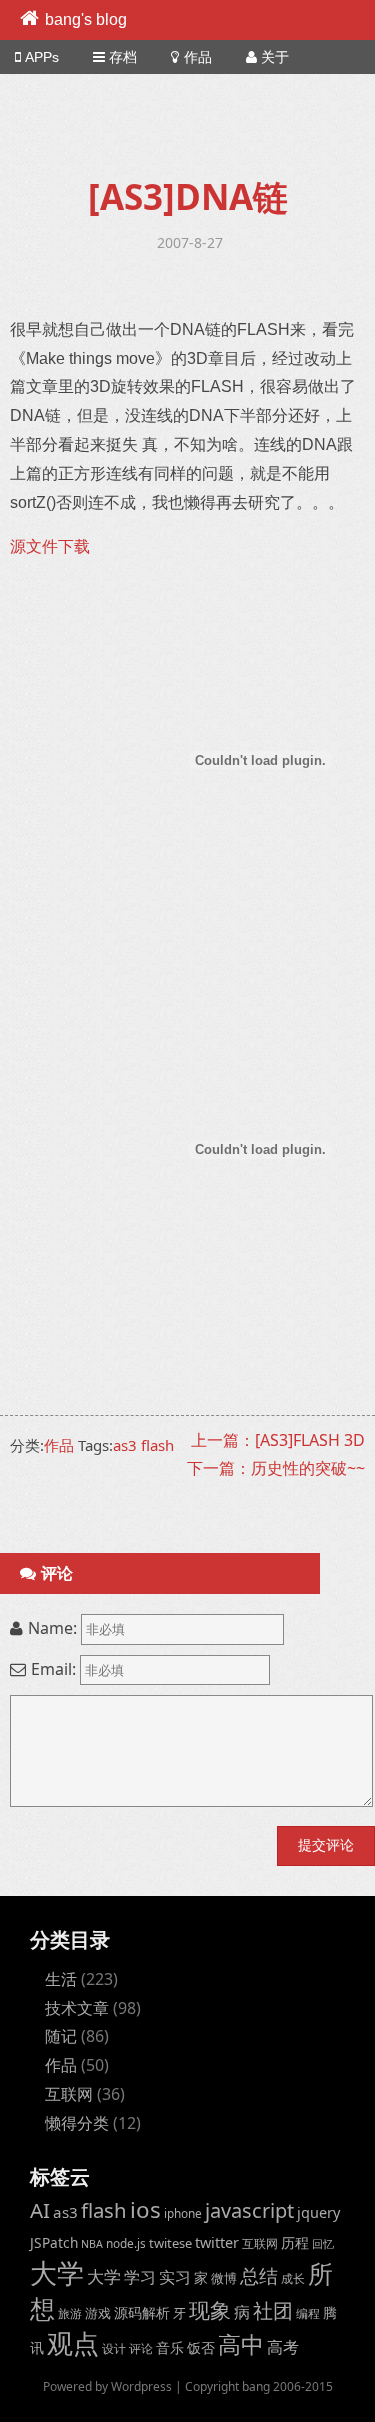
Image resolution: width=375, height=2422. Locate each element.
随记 (61, 2036)
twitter (217, 2242)
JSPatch (54, 2242)
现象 (210, 2309)
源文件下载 (50, 546)
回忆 (323, 2244)
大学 (57, 2273)
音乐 (170, 2347)
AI (40, 2210)
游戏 (98, 2313)
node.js (126, 2243)
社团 (273, 2310)
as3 (125, 1445)
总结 (259, 2276)
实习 (175, 2277)
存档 (123, 57)
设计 (114, 2348)
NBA (92, 2244)
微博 (224, 2278)
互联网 (69, 2094)
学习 (140, 2276)
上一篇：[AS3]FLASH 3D (278, 1440)
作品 (198, 57)
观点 (73, 2343)
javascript (249, 2210)
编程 (308, 2313)
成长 (293, 2278)
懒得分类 (77, 2123)
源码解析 (142, 2312)
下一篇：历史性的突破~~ (276, 1468)
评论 (141, 2348)
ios (145, 2209)
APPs (42, 57)
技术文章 (77, 2008)
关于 (275, 57)
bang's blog (86, 19)
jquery (318, 2212)
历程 (295, 2242)
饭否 (201, 2347)
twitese (170, 2243)
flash (157, 1445)
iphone (183, 2213)
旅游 (70, 2313)
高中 (241, 2344)
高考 (283, 2347)
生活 (61, 1979)
